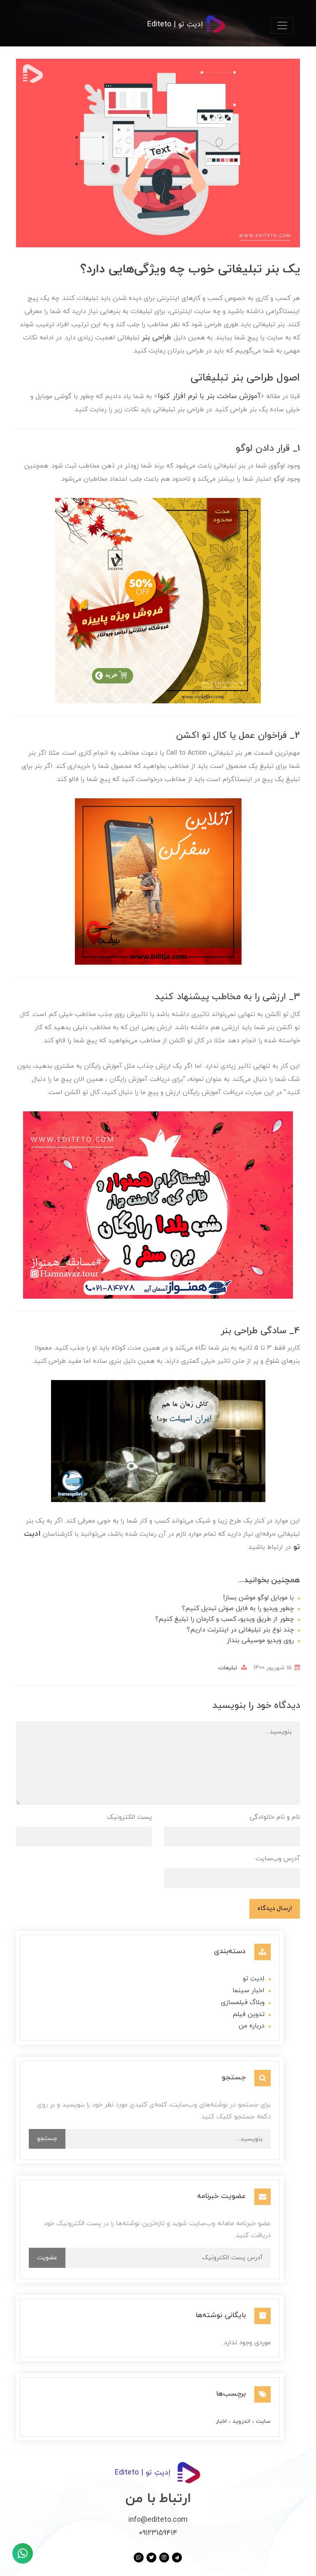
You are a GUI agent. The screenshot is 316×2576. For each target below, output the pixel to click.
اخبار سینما (249, 1991)
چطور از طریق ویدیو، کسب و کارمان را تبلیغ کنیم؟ (224, 1619)
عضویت (47, 2258)
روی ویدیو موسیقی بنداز (260, 1641)
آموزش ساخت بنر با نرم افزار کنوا (209, 396)
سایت (263, 2421)
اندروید (240, 2421)
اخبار (221, 2421)
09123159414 (158, 2533)
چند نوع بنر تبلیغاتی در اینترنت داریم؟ (240, 1630)
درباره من (252, 2026)
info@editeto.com (158, 2520)
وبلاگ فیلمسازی (243, 2002)
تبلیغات (228, 1668)
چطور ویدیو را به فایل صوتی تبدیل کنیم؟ (238, 1608)
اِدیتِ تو (254, 1979)
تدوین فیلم (249, 2014)
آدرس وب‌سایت (278, 1859)
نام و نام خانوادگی (275, 1817)
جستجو (47, 2138)
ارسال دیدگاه (275, 1908)
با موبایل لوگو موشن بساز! (258, 1598)
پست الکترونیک (129, 1817)
